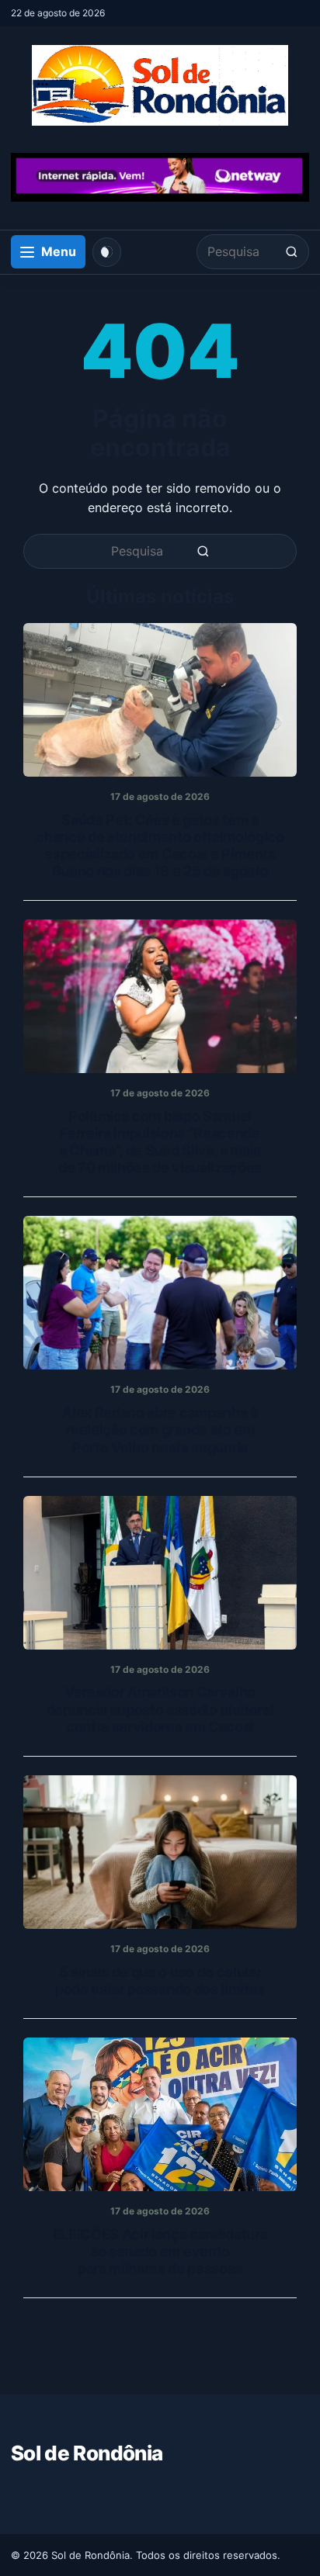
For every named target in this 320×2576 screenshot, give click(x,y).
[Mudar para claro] (107, 252)
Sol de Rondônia (87, 2453)
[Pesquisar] (292, 252)
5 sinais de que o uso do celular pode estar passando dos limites (160, 1980)
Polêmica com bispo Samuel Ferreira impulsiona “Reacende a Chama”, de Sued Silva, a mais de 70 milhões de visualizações (160, 1142)
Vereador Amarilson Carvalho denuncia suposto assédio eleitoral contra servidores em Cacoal (160, 1709)
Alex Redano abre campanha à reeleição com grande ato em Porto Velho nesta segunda (160, 1430)
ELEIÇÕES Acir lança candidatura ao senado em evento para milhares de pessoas (160, 2251)
